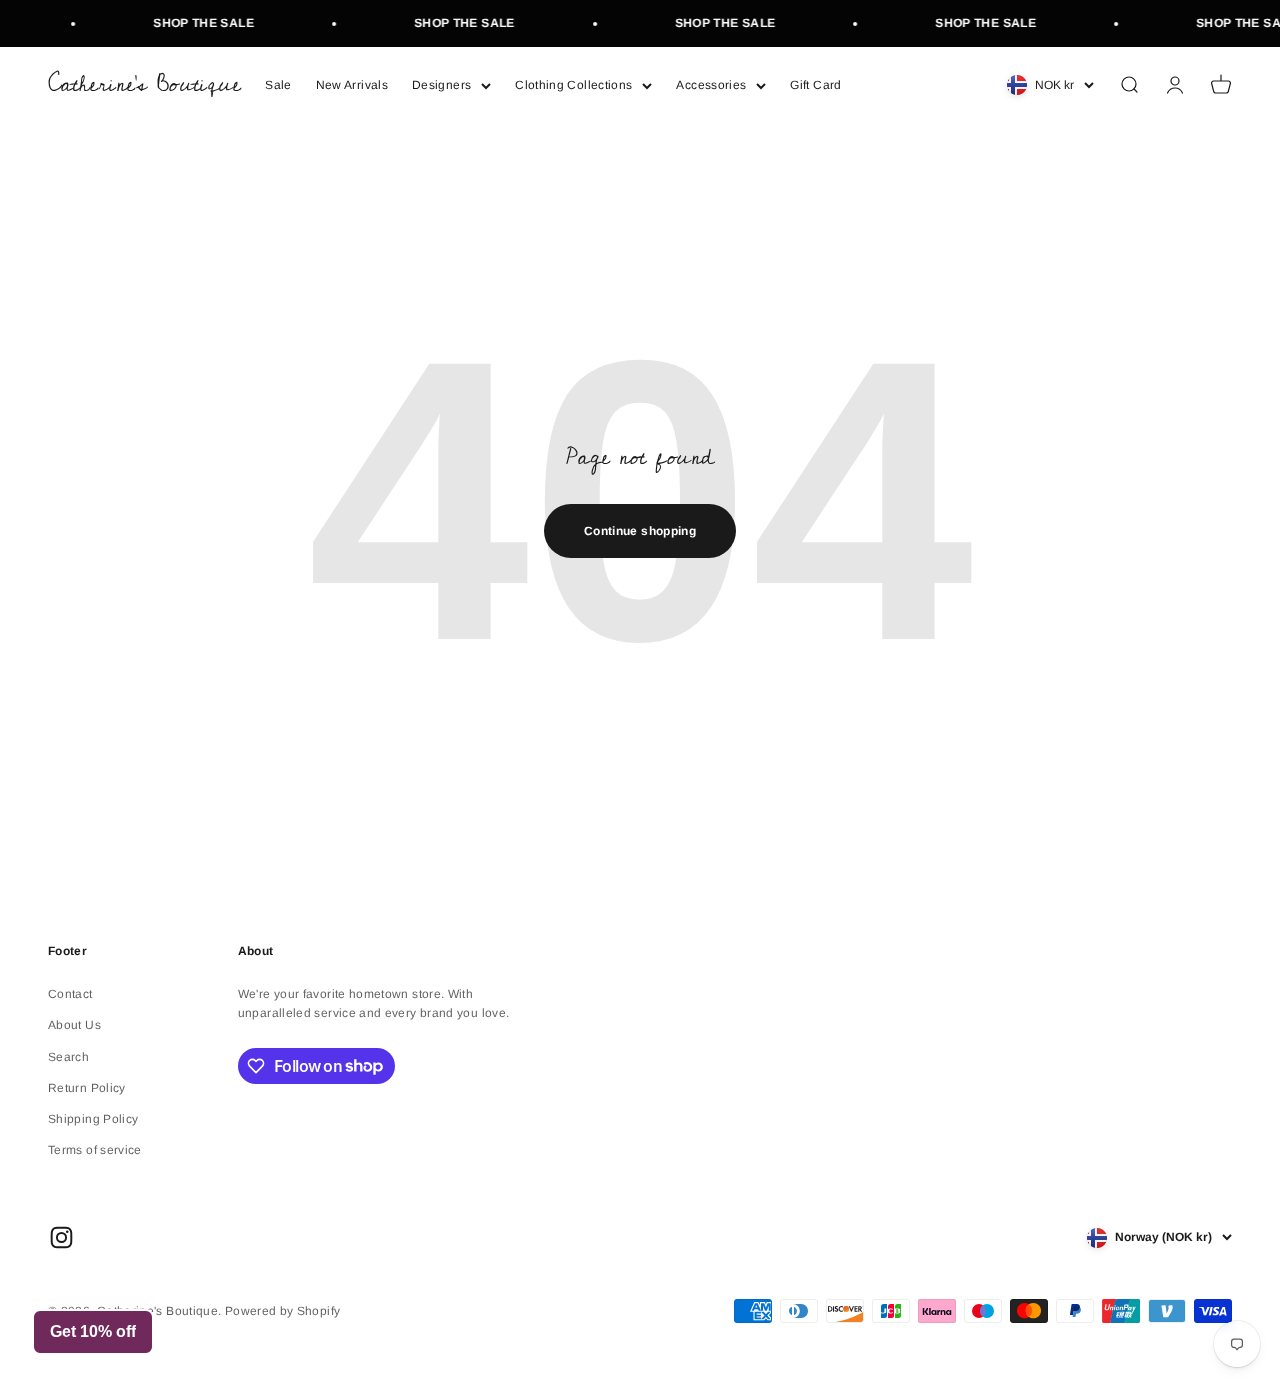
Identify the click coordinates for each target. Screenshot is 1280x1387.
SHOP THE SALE (196, 23)
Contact (70, 994)
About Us (74, 1025)
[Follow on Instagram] (61, 1237)
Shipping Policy (93, 1119)
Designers (441, 85)
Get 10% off (93, 1331)
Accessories (711, 85)
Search (68, 1057)
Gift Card (815, 85)
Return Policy (87, 1088)
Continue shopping (640, 531)
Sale (278, 85)
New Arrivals (352, 85)
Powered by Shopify (282, 1311)
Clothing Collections (573, 85)
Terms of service (95, 1150)
